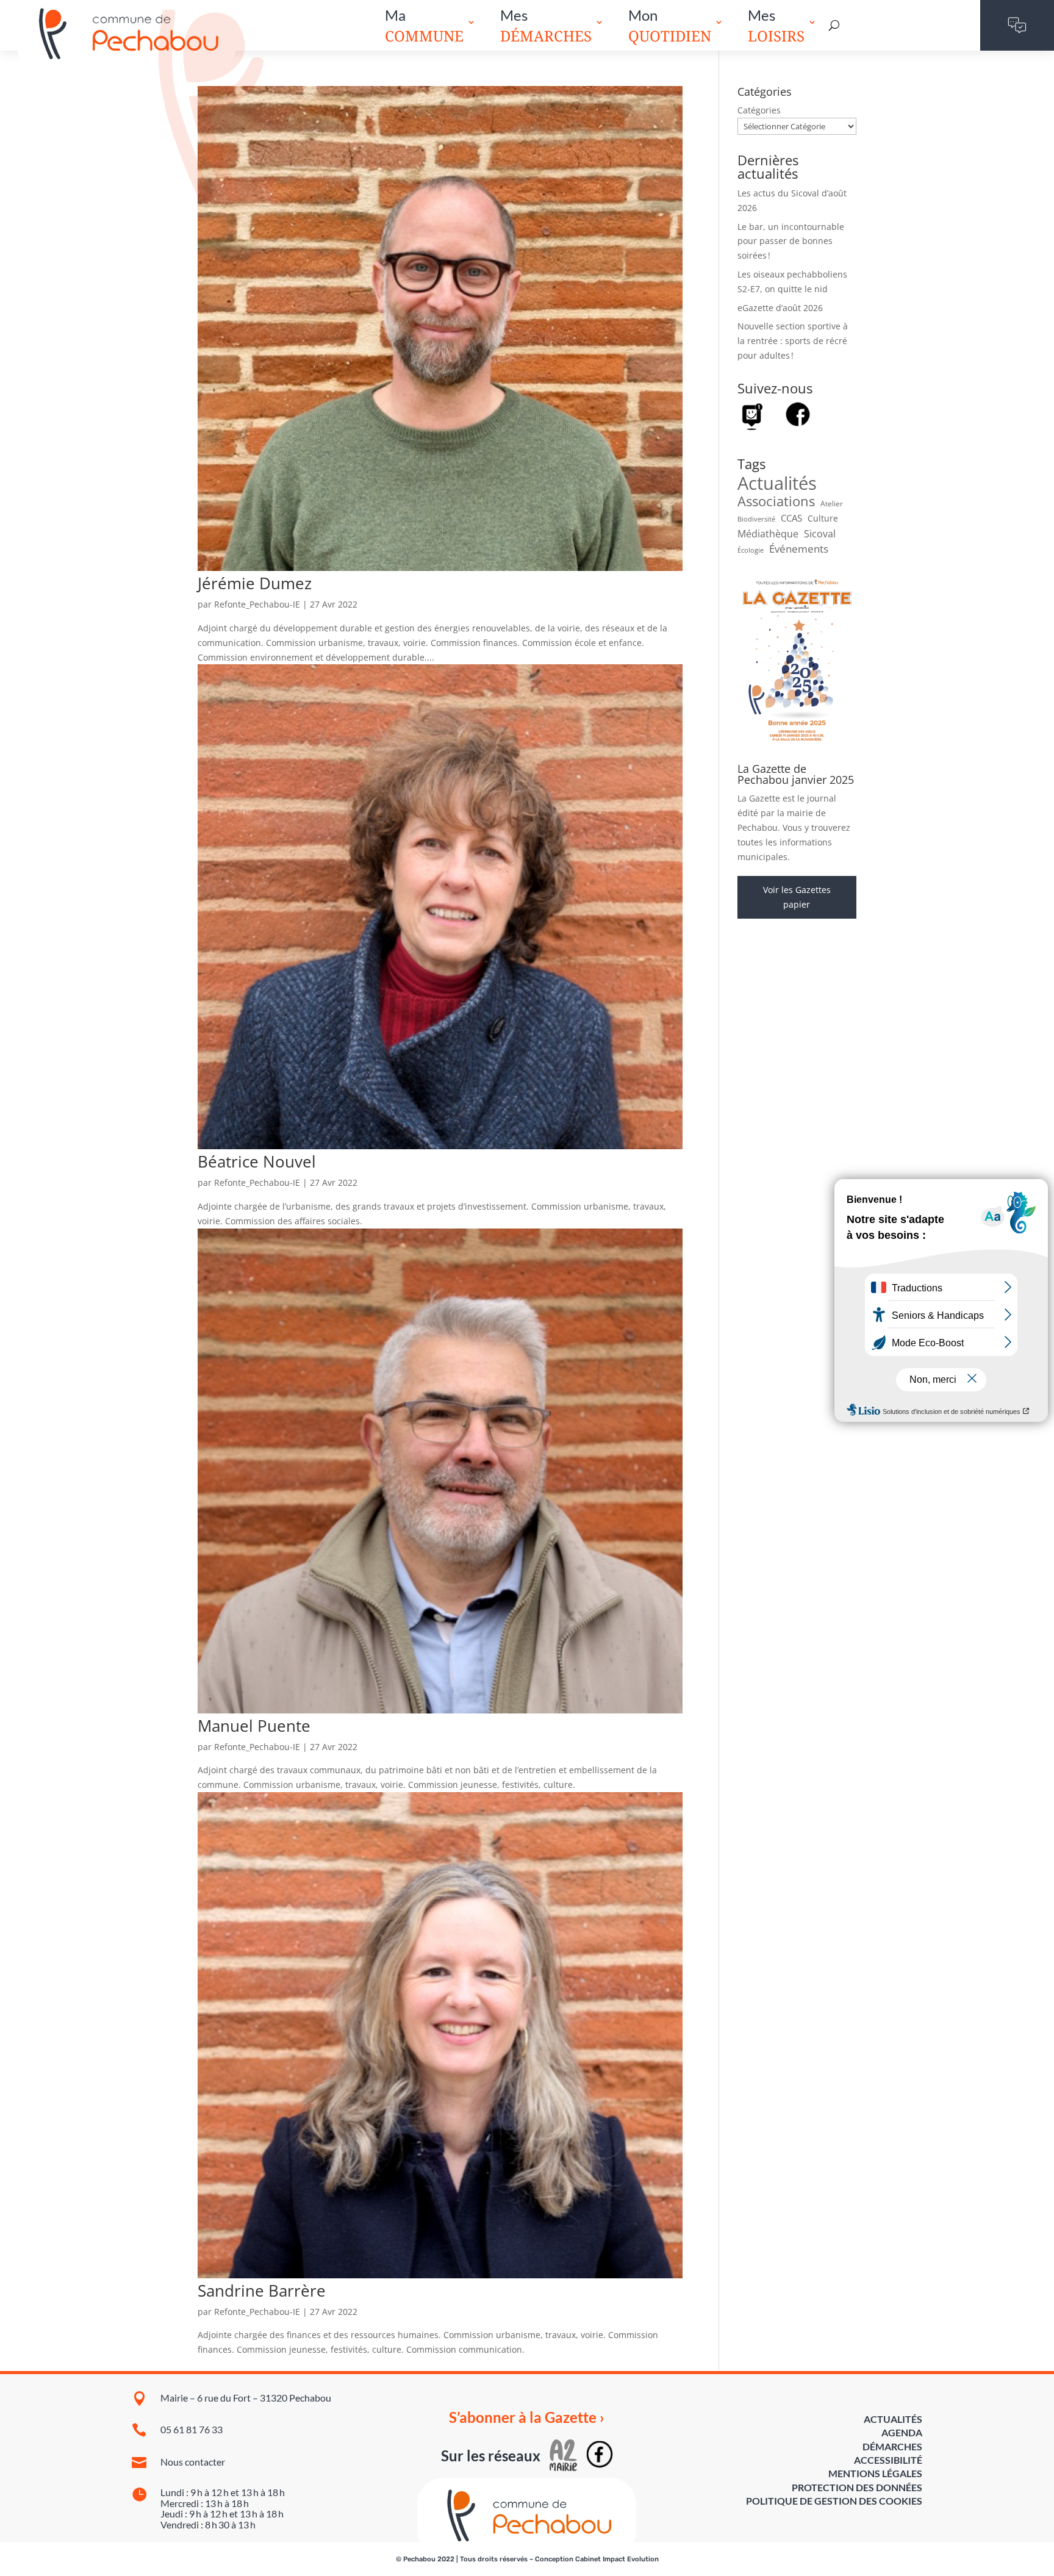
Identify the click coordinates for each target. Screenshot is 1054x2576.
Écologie (751, 550)
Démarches (892, 2446)
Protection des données (857, 2487)
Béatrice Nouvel (257, 1161)
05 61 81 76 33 (192, 2429)
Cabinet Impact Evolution (617, 2559)
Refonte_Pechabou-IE (257, 604)
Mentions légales (875, 2473)
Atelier (832, 504)
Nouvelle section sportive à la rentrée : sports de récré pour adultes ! (793, 341)
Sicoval (820, 534)
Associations (776, 501)
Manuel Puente (254, 1726)
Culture (823, 518)
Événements (799, 549)
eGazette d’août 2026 (780, 308)
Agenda (902, 2432)
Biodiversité (756, 519)
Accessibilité (888, 2460)
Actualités (777, 484)
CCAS (791, 518)
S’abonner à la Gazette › (527, 2417)
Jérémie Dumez (255, 583)
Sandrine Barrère (262, 2291)
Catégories (759, 110)
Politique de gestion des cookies (834, 2501)
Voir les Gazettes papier (797, 897)
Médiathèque (768, 534)
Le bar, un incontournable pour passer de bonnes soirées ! (791, 241)
